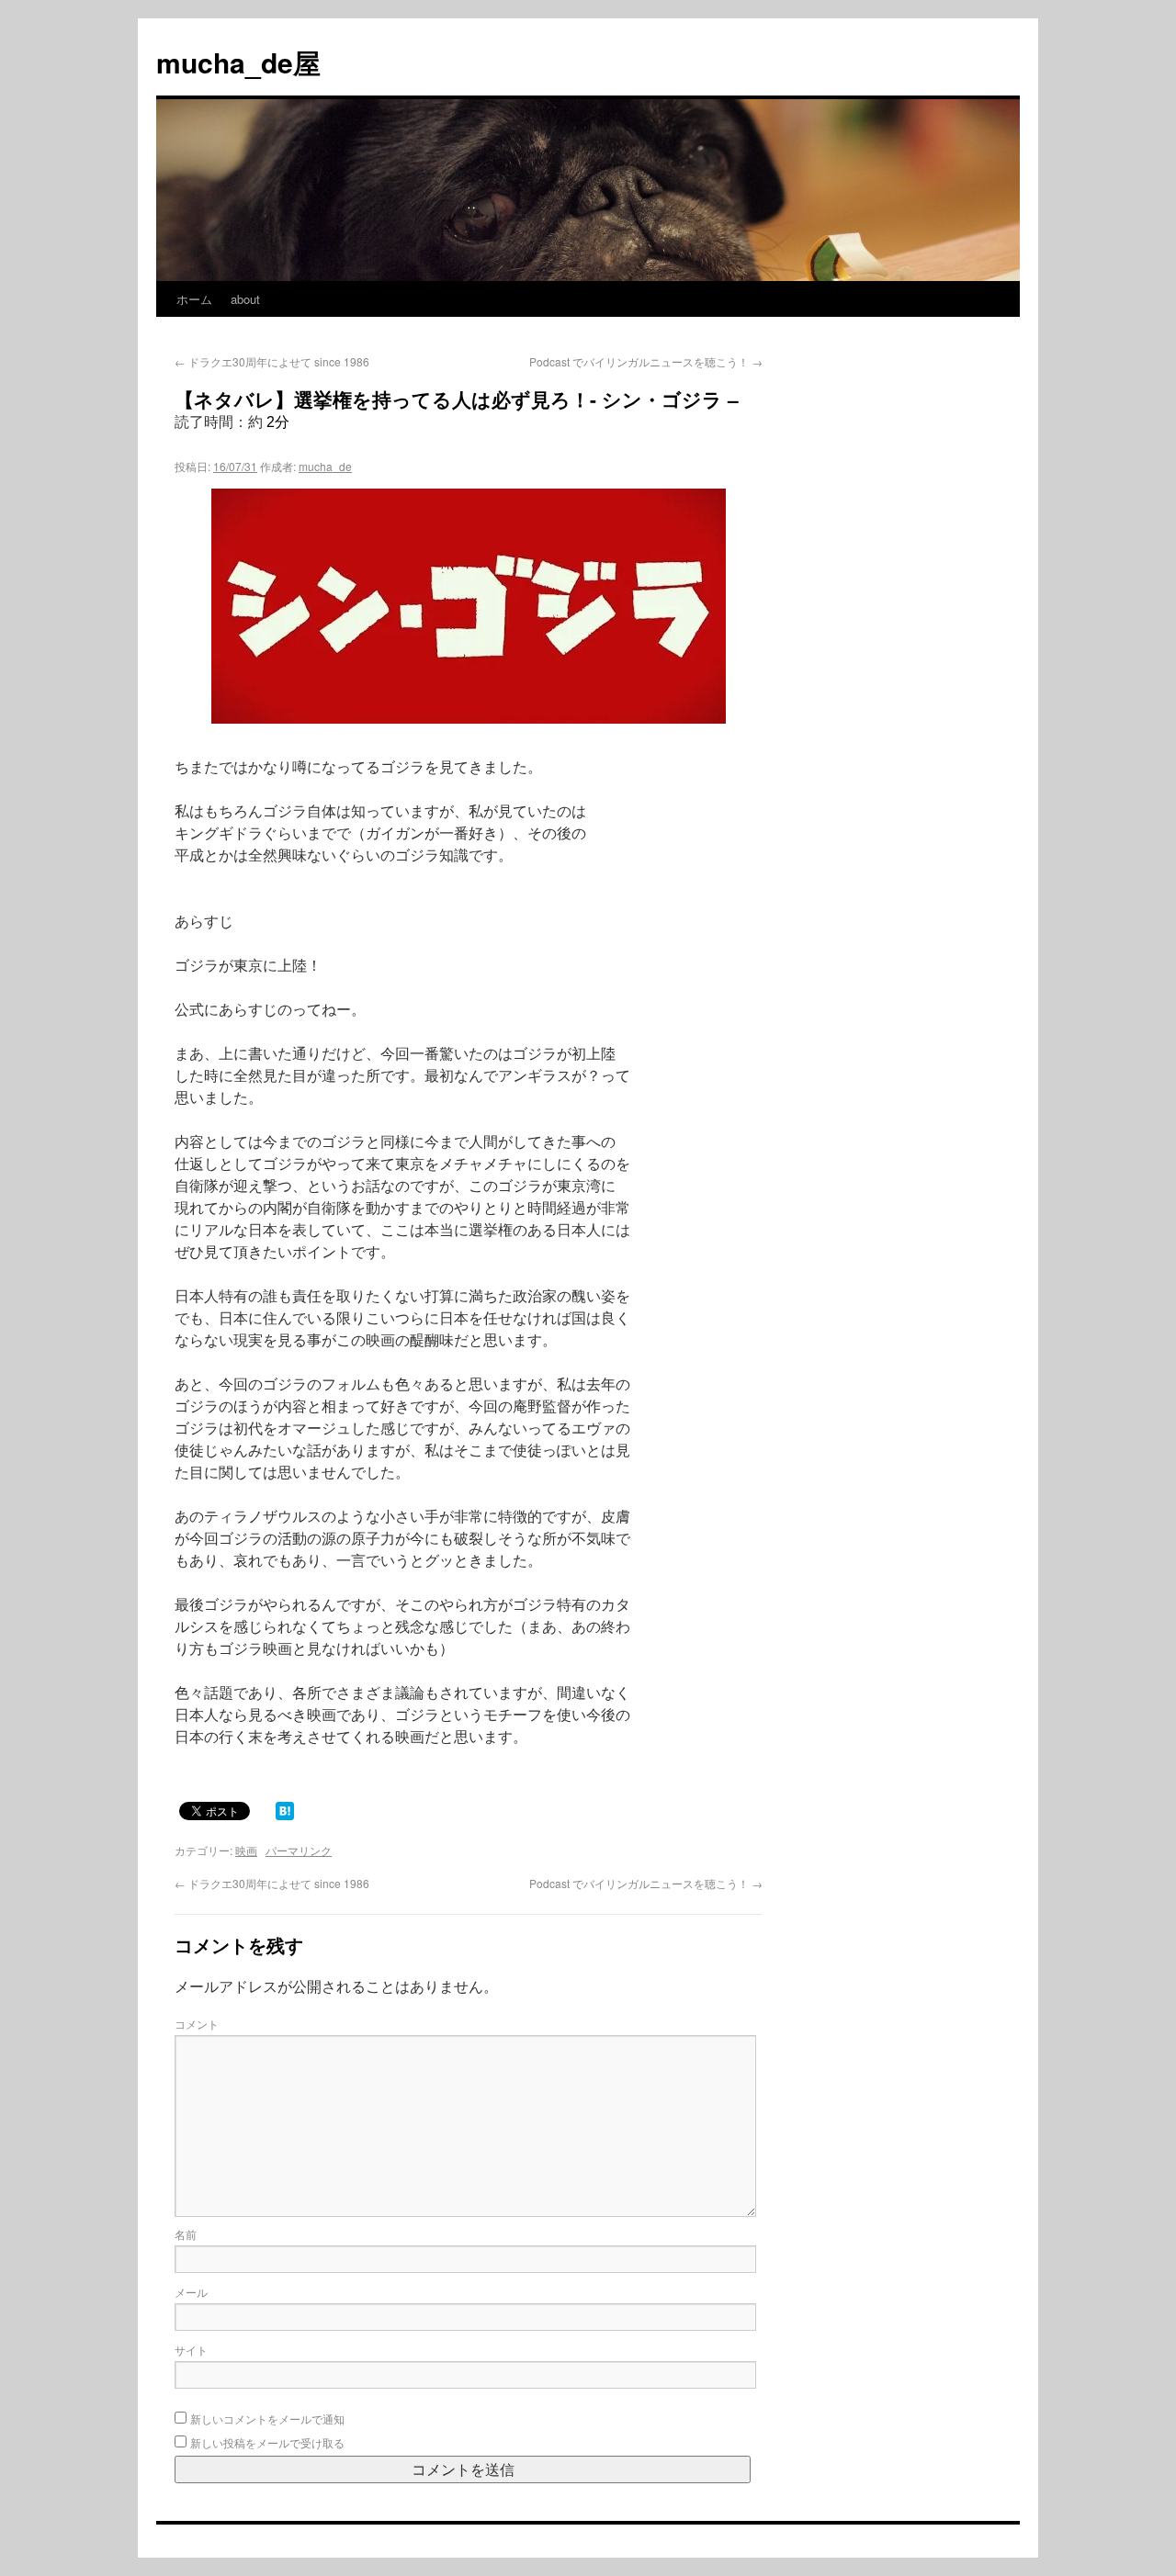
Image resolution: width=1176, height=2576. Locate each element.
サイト (191, 2350)
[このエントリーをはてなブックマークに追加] (285, 1810)
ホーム (194, 299)
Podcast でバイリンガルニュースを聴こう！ (646, 361)
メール (191, 2292)
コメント (197, 2024)
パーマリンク (299, 1850)
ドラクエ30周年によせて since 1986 (272, 361)
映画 (246, 1850)
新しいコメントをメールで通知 (267, 2419)
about (245, 299)
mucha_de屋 (238, 62)
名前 (186, 2234)
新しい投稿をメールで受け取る (267, 2442)
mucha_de (325, 466)
